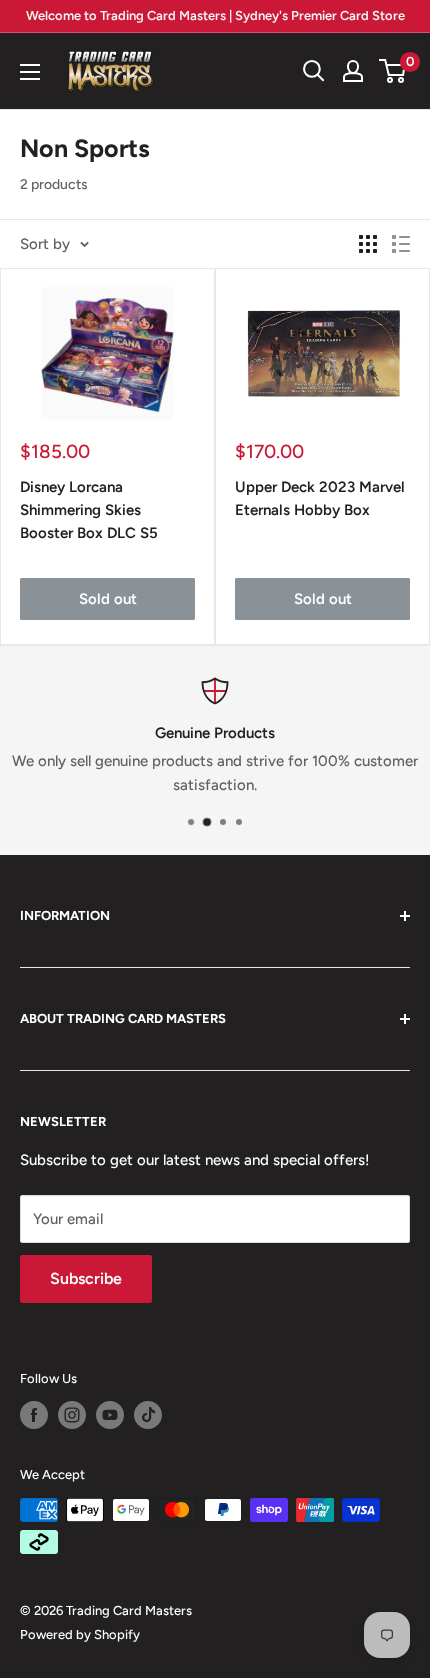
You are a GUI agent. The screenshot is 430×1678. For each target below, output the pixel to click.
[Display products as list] (401, 244)
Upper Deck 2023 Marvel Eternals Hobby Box (320, 498)
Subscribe (86, 1278)
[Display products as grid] (368, 244)
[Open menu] (30, 72)
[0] (393, 71)
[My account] (353, 71)
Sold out (108, 599)
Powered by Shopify (80, 1634)
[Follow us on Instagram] (72, 1415)
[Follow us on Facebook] (34, 1415)
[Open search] (314, 71)
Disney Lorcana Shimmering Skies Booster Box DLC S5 (89, 510)
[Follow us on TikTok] (148, 1415)
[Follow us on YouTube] (110, 1415)
